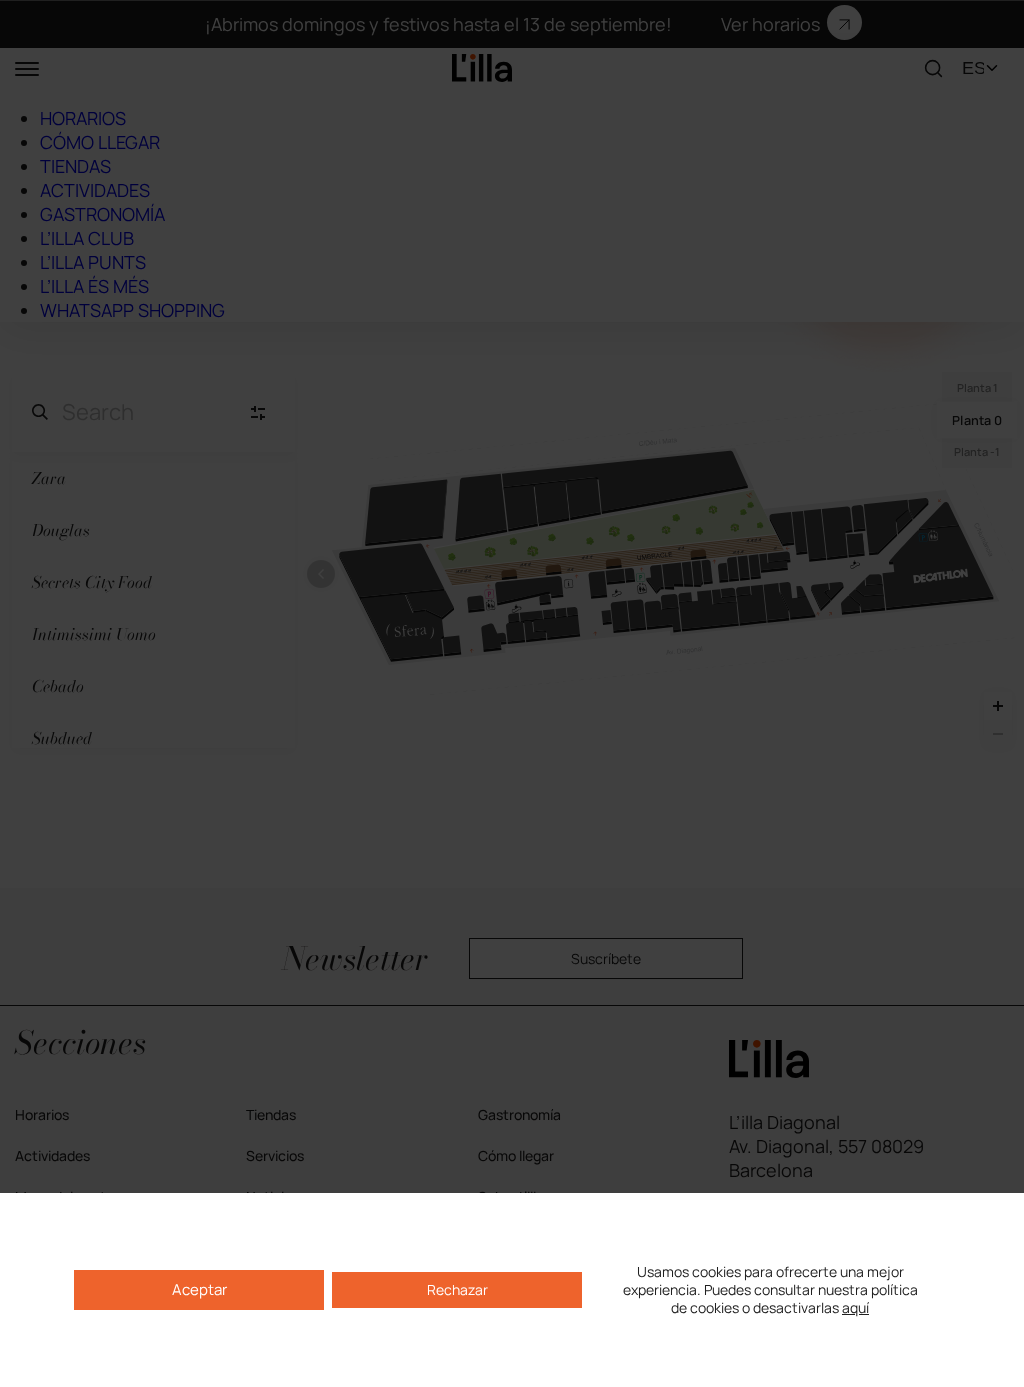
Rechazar (457, 1289)
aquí (855, 1308)
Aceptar (199, 1289)
